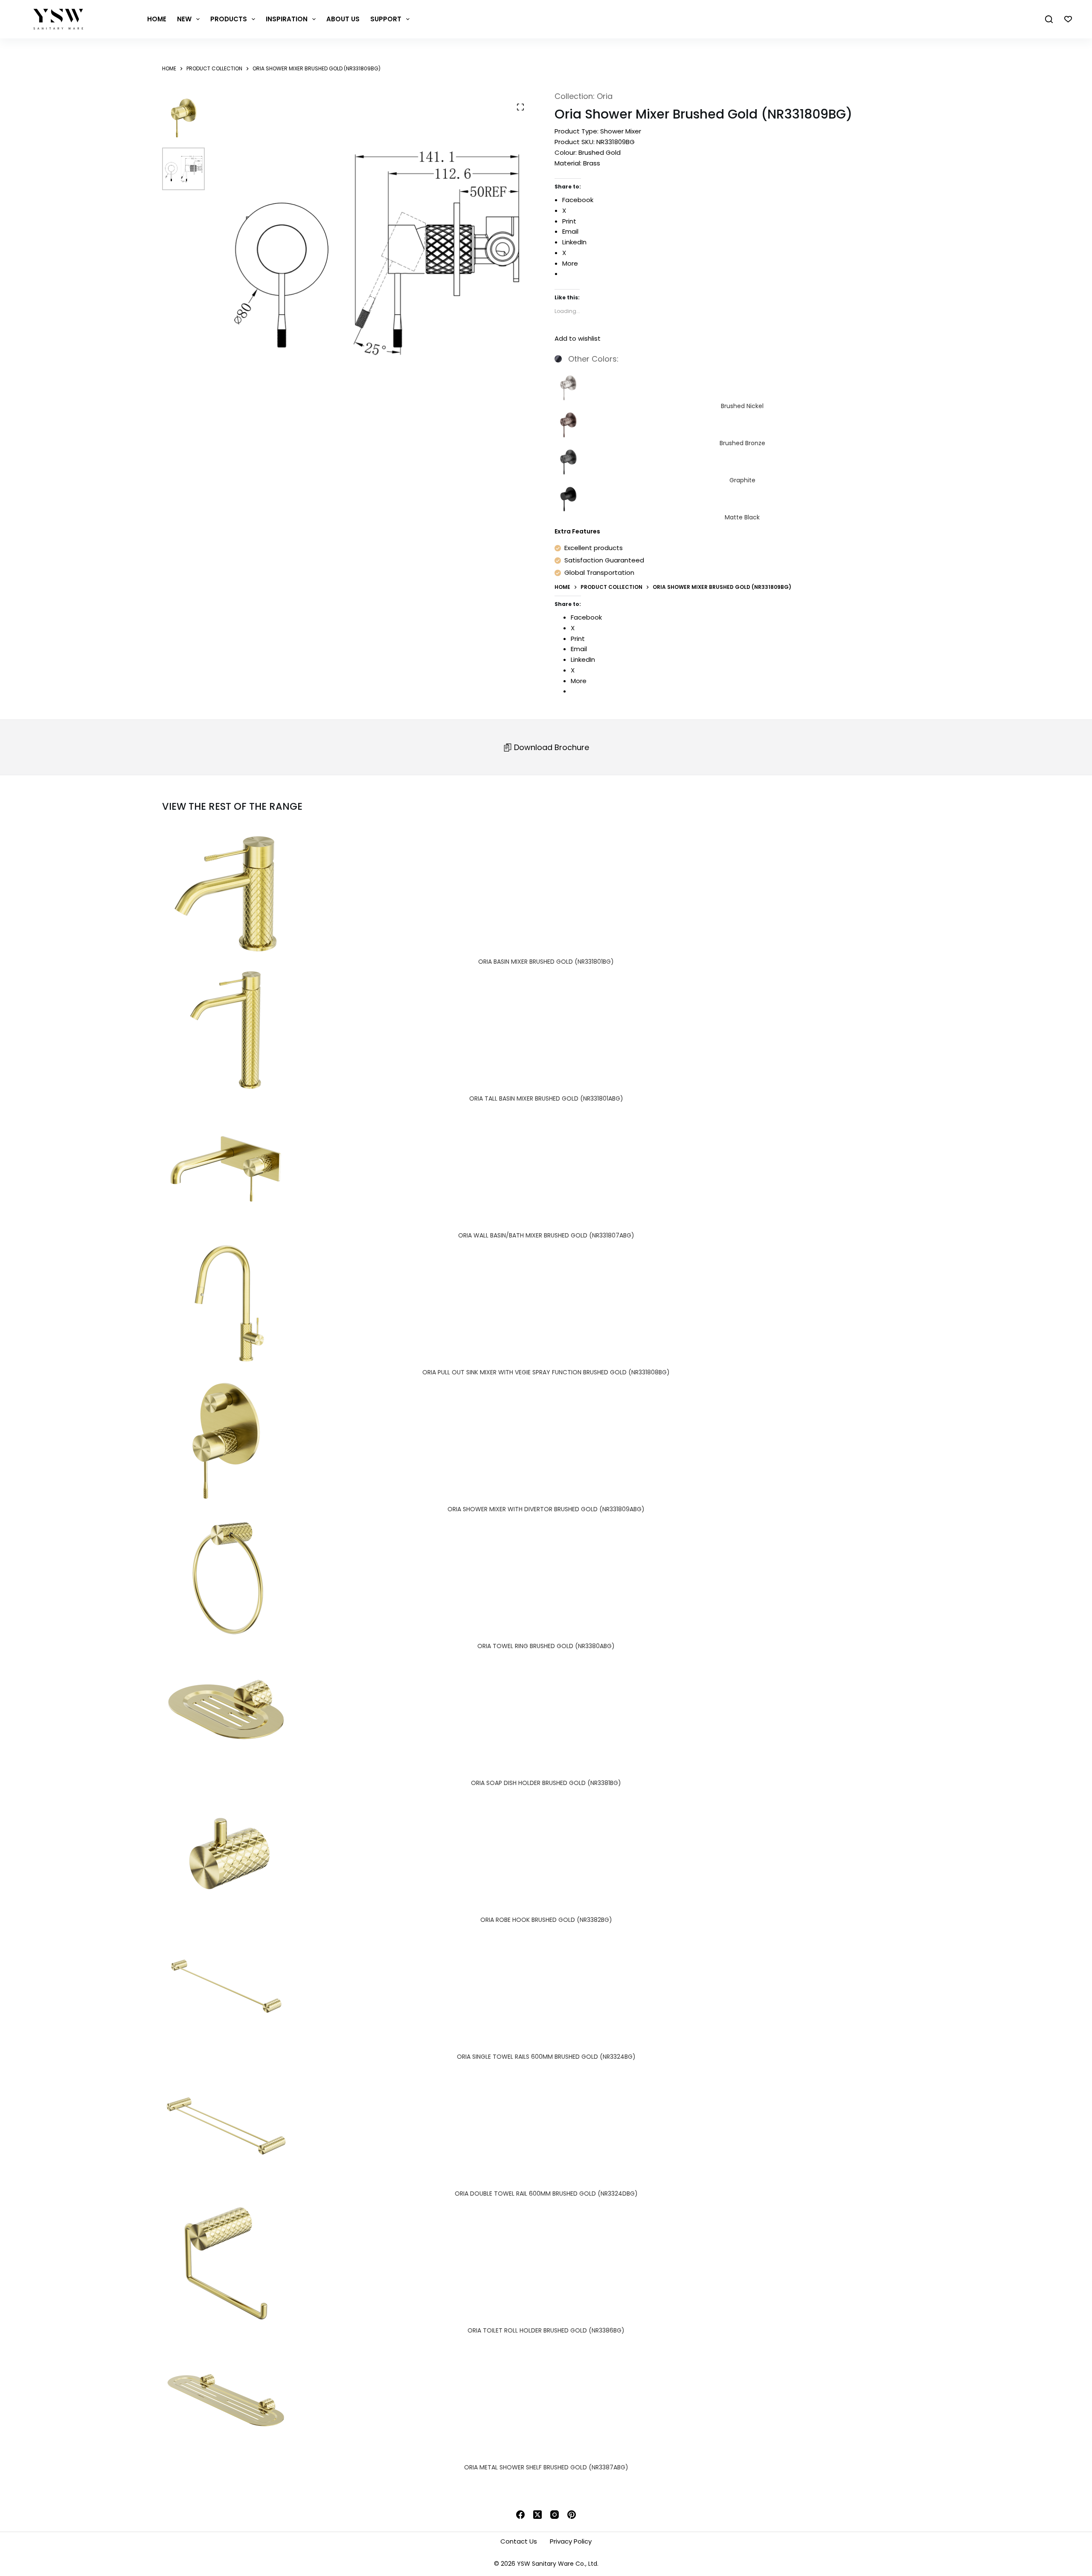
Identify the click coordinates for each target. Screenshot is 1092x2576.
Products (229, 19)
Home (157, 19)
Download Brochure (550, 747)
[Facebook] (520, 2515)
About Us (343, 19)
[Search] (1049, 19)
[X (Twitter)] (537, 2515)
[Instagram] (555, 2515)
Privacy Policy (571, 2541)
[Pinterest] (572, 2515)
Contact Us (519, 2541)
